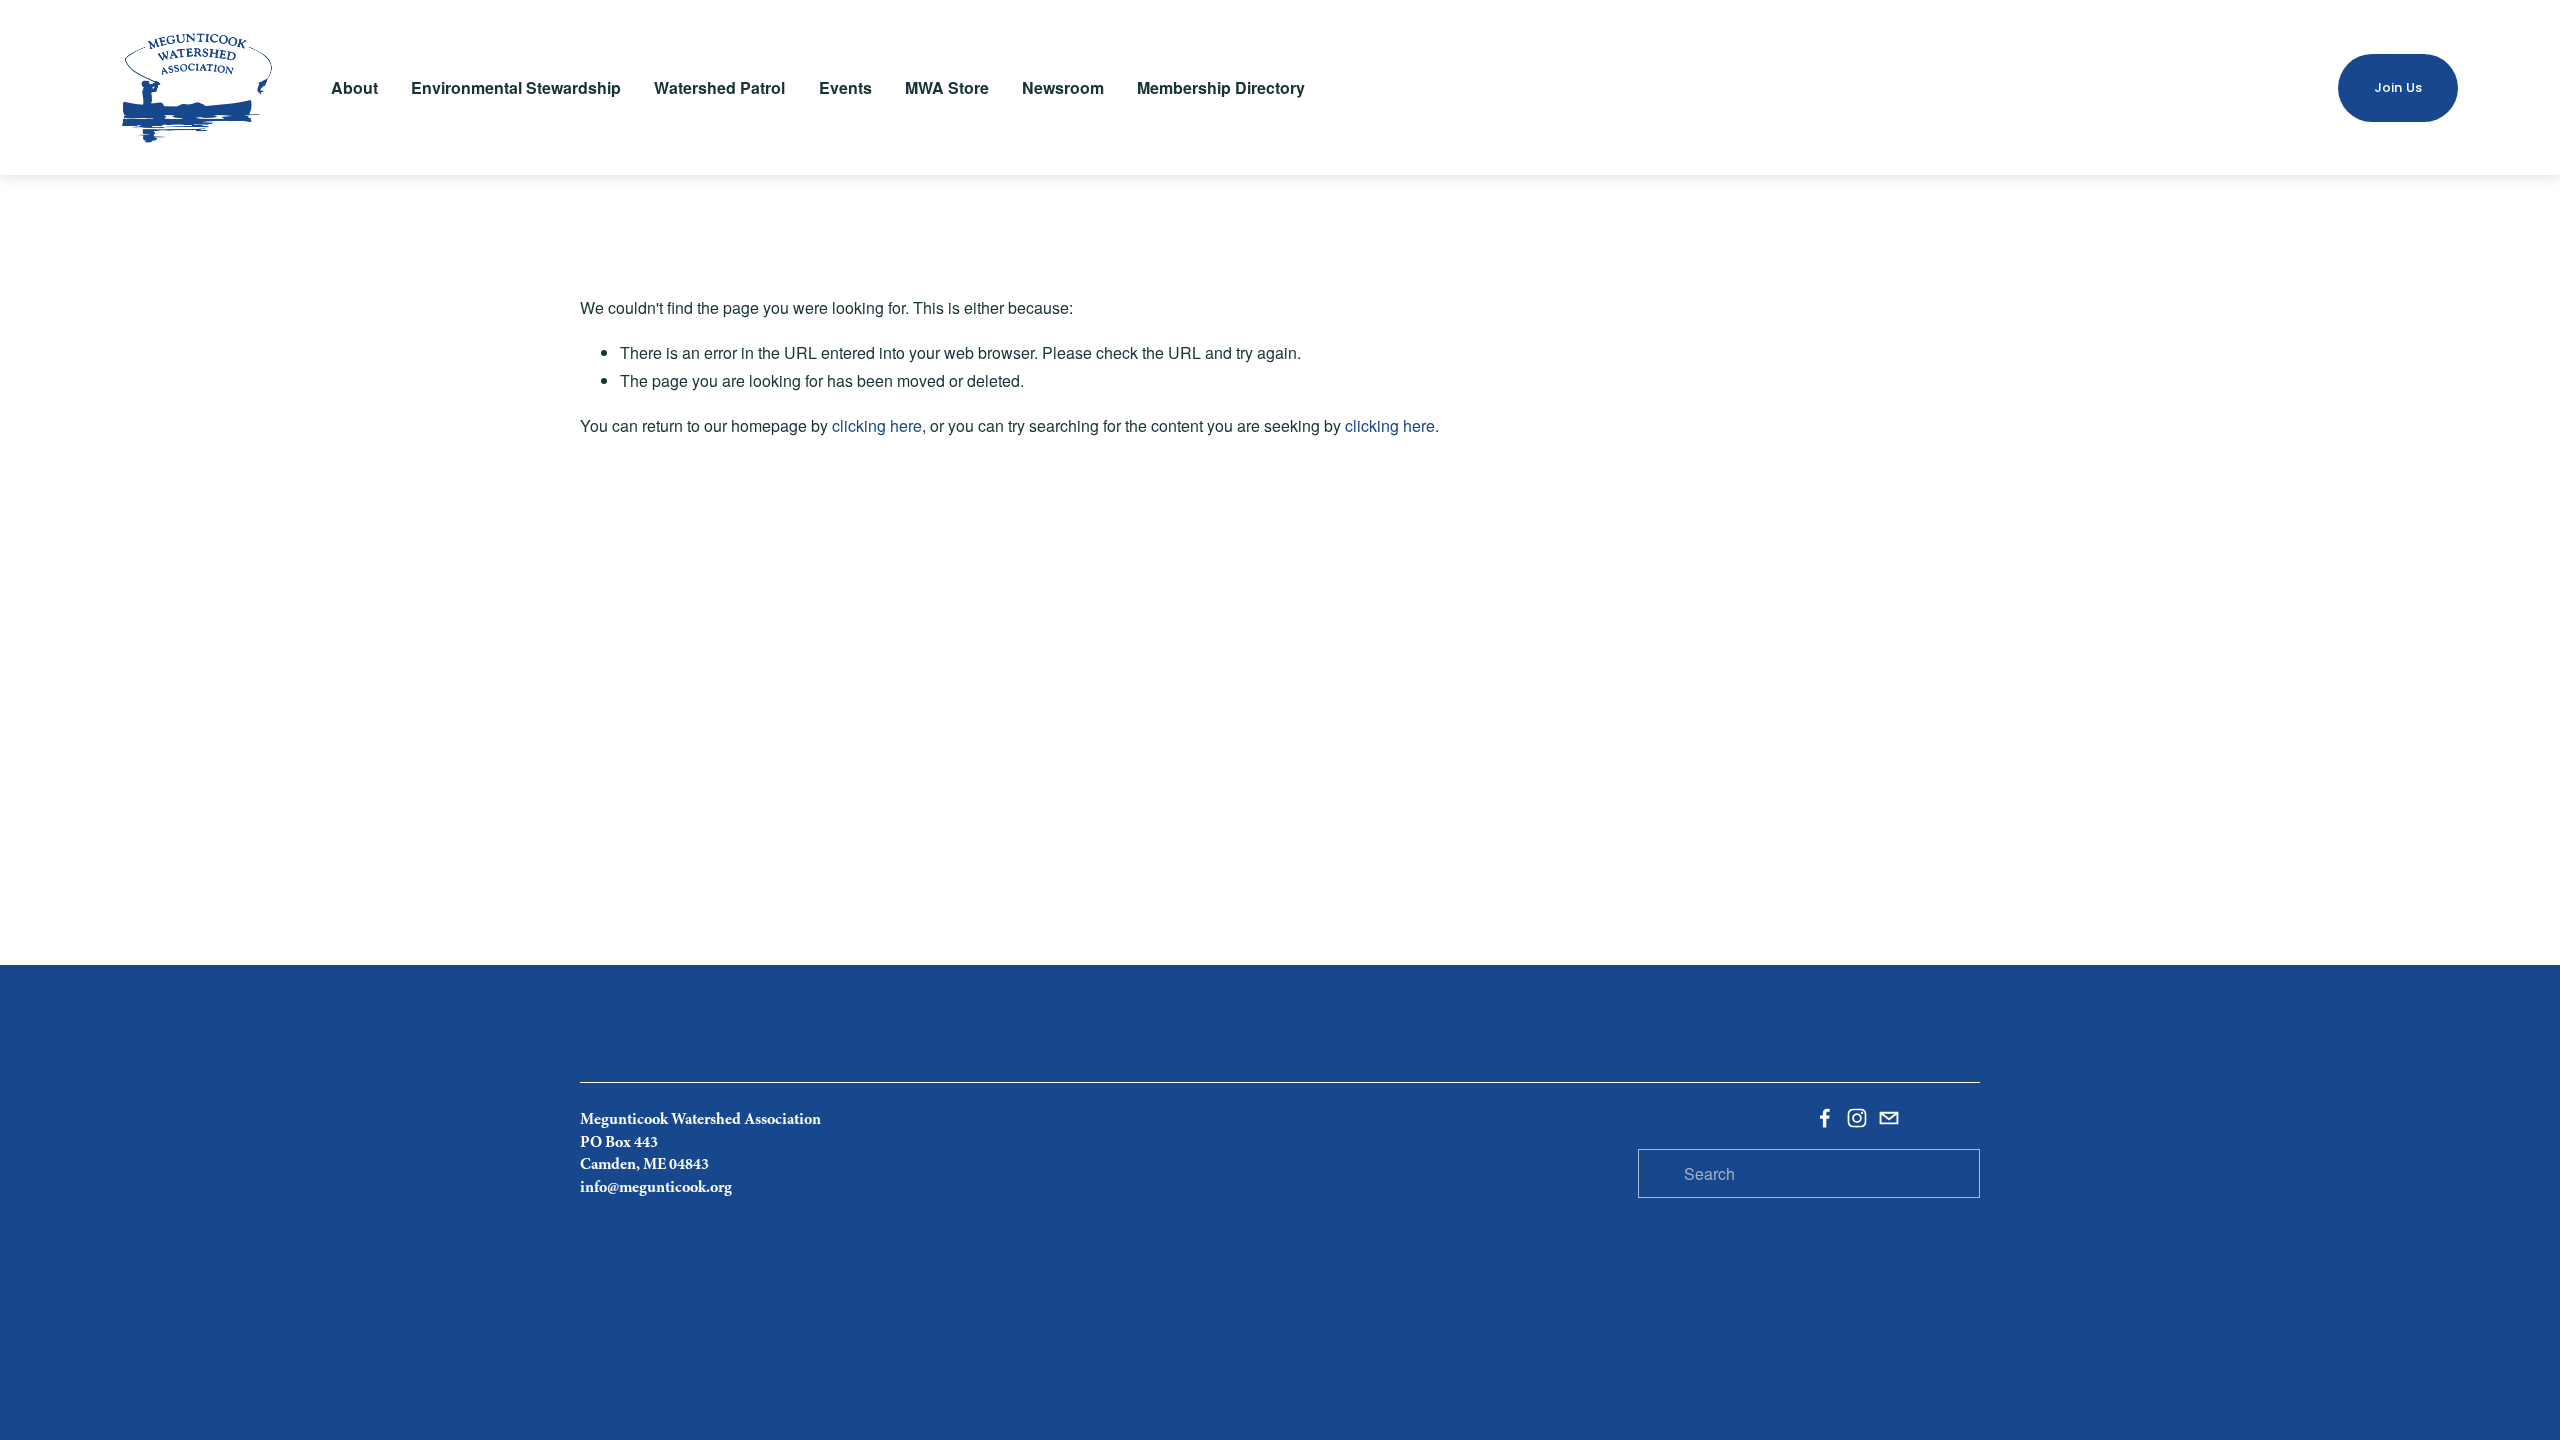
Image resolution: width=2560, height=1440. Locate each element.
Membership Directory (1221, 87)
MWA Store (947, 87)
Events (845, 87)
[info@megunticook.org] (1889, 1118)
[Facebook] (1825, 1118)
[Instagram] (1857, 1118)
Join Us (2398, 87)
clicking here (877, 425)
